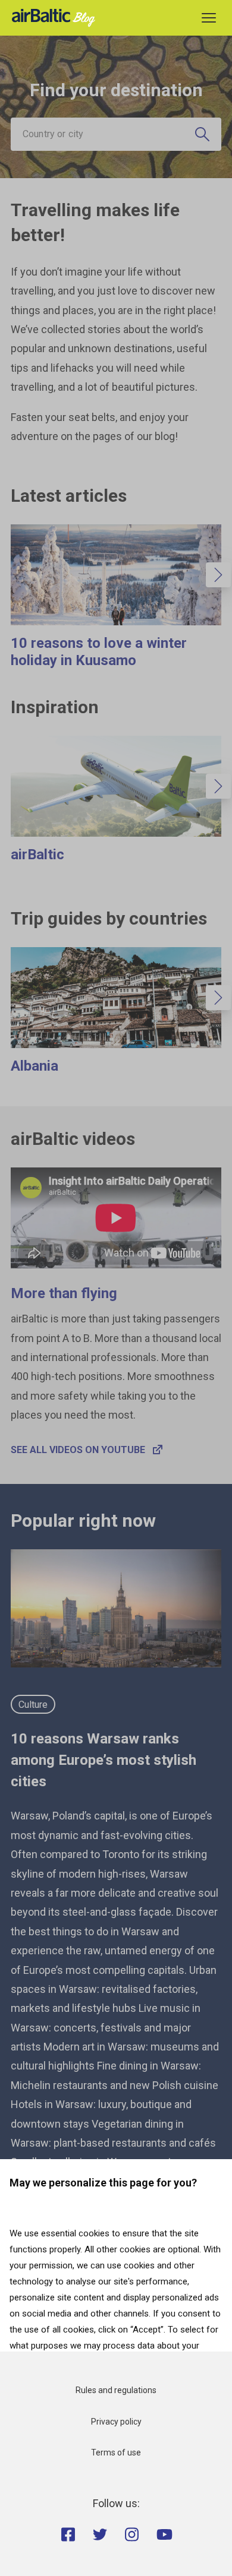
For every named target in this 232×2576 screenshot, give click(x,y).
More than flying (64, 1293)
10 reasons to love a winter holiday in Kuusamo (99, 652)
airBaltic (37, 855)
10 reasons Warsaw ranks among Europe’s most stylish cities (104, 1760)
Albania (35, 1066)
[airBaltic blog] (57, 17)
